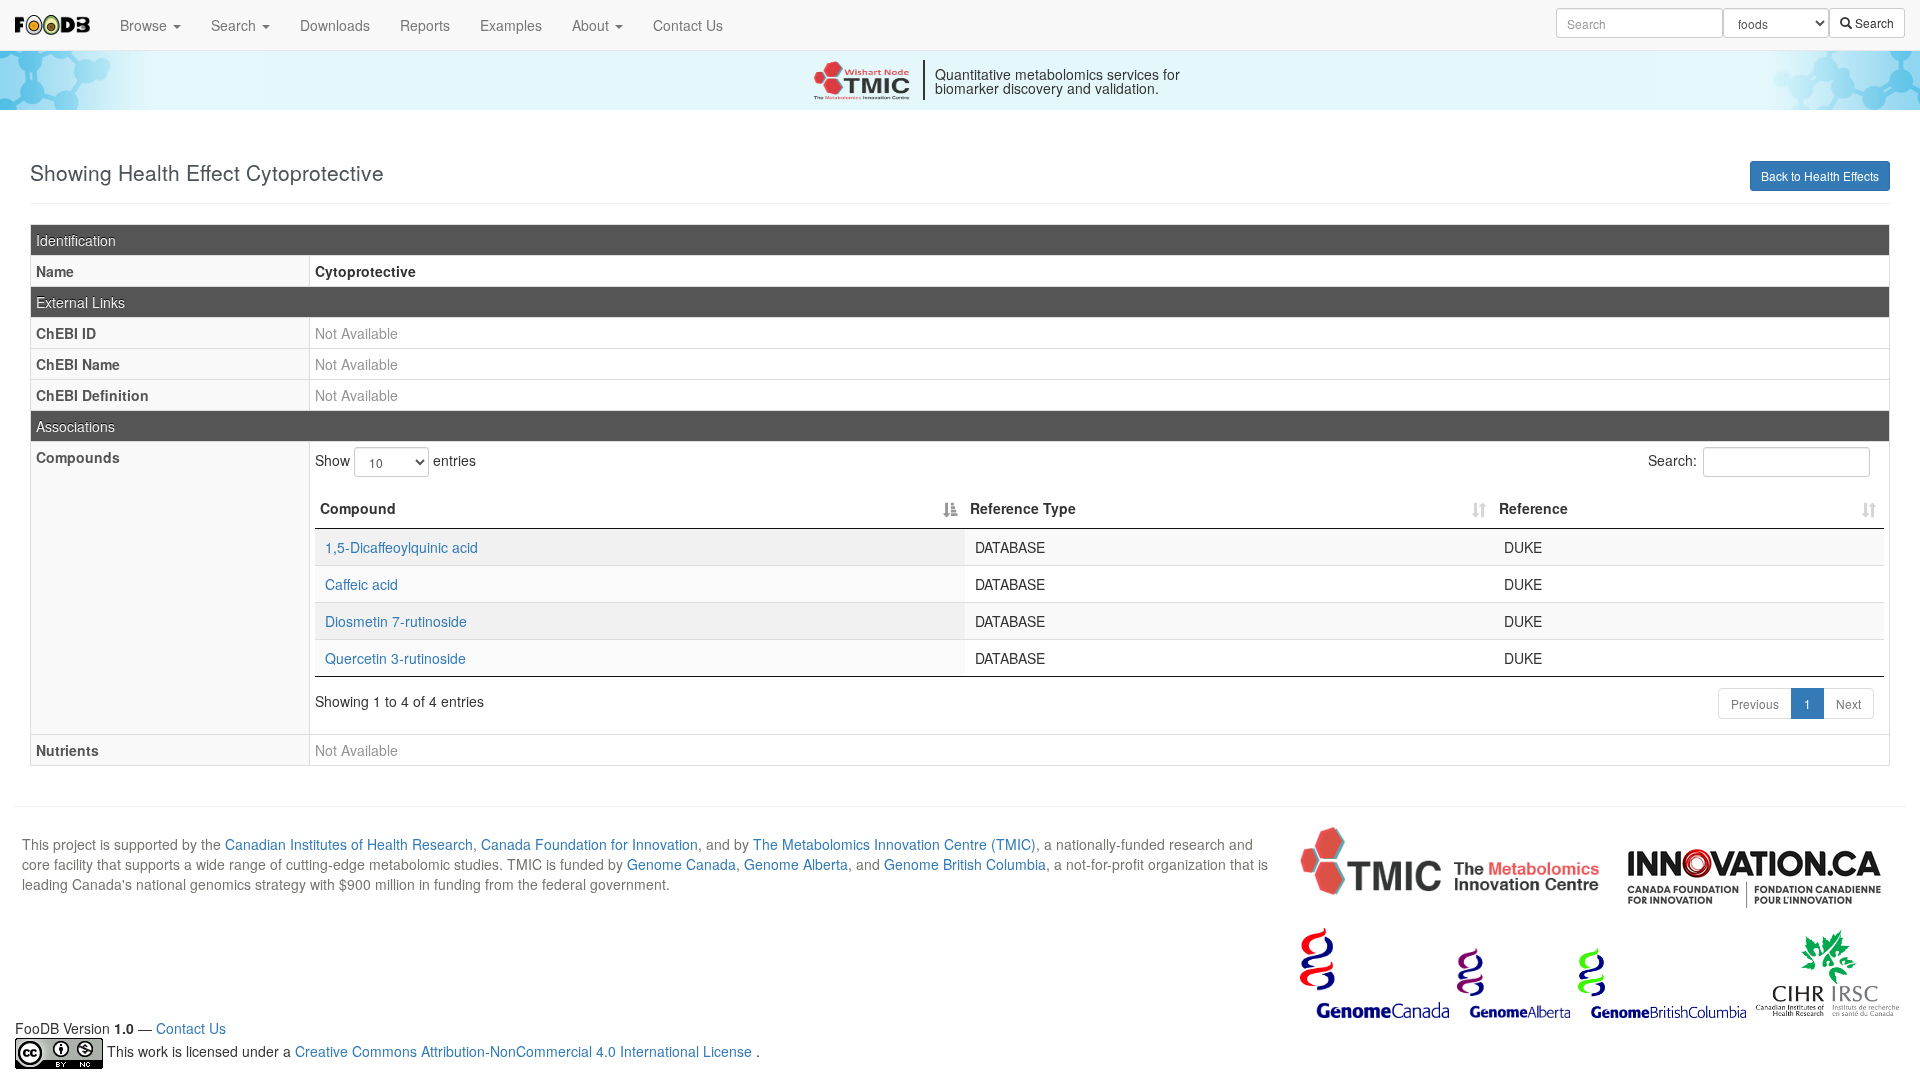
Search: (1672, 460)
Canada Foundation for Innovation (589, 844)
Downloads (335, 25)
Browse (145, 25)
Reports (425, 25)
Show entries (395, 460)
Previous (1755, 703)
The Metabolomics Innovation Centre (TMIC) (894, 844)
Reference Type (1023, 508)
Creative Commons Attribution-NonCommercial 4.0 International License (525, 1052)
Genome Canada (681, 864)
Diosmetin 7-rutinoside (396, 621)
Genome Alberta (796, 864)
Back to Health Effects (1820, 175)
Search (235, 25)
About (592, 25)
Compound (358, 508)
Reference (1533, 508)
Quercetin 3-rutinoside (395, 658)
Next (1848, 703)
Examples (511, 25)
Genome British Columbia (965, 864)
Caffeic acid (361, 584)
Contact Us (688, 25)
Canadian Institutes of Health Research (349, 844)
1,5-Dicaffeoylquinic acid (401, 547)
